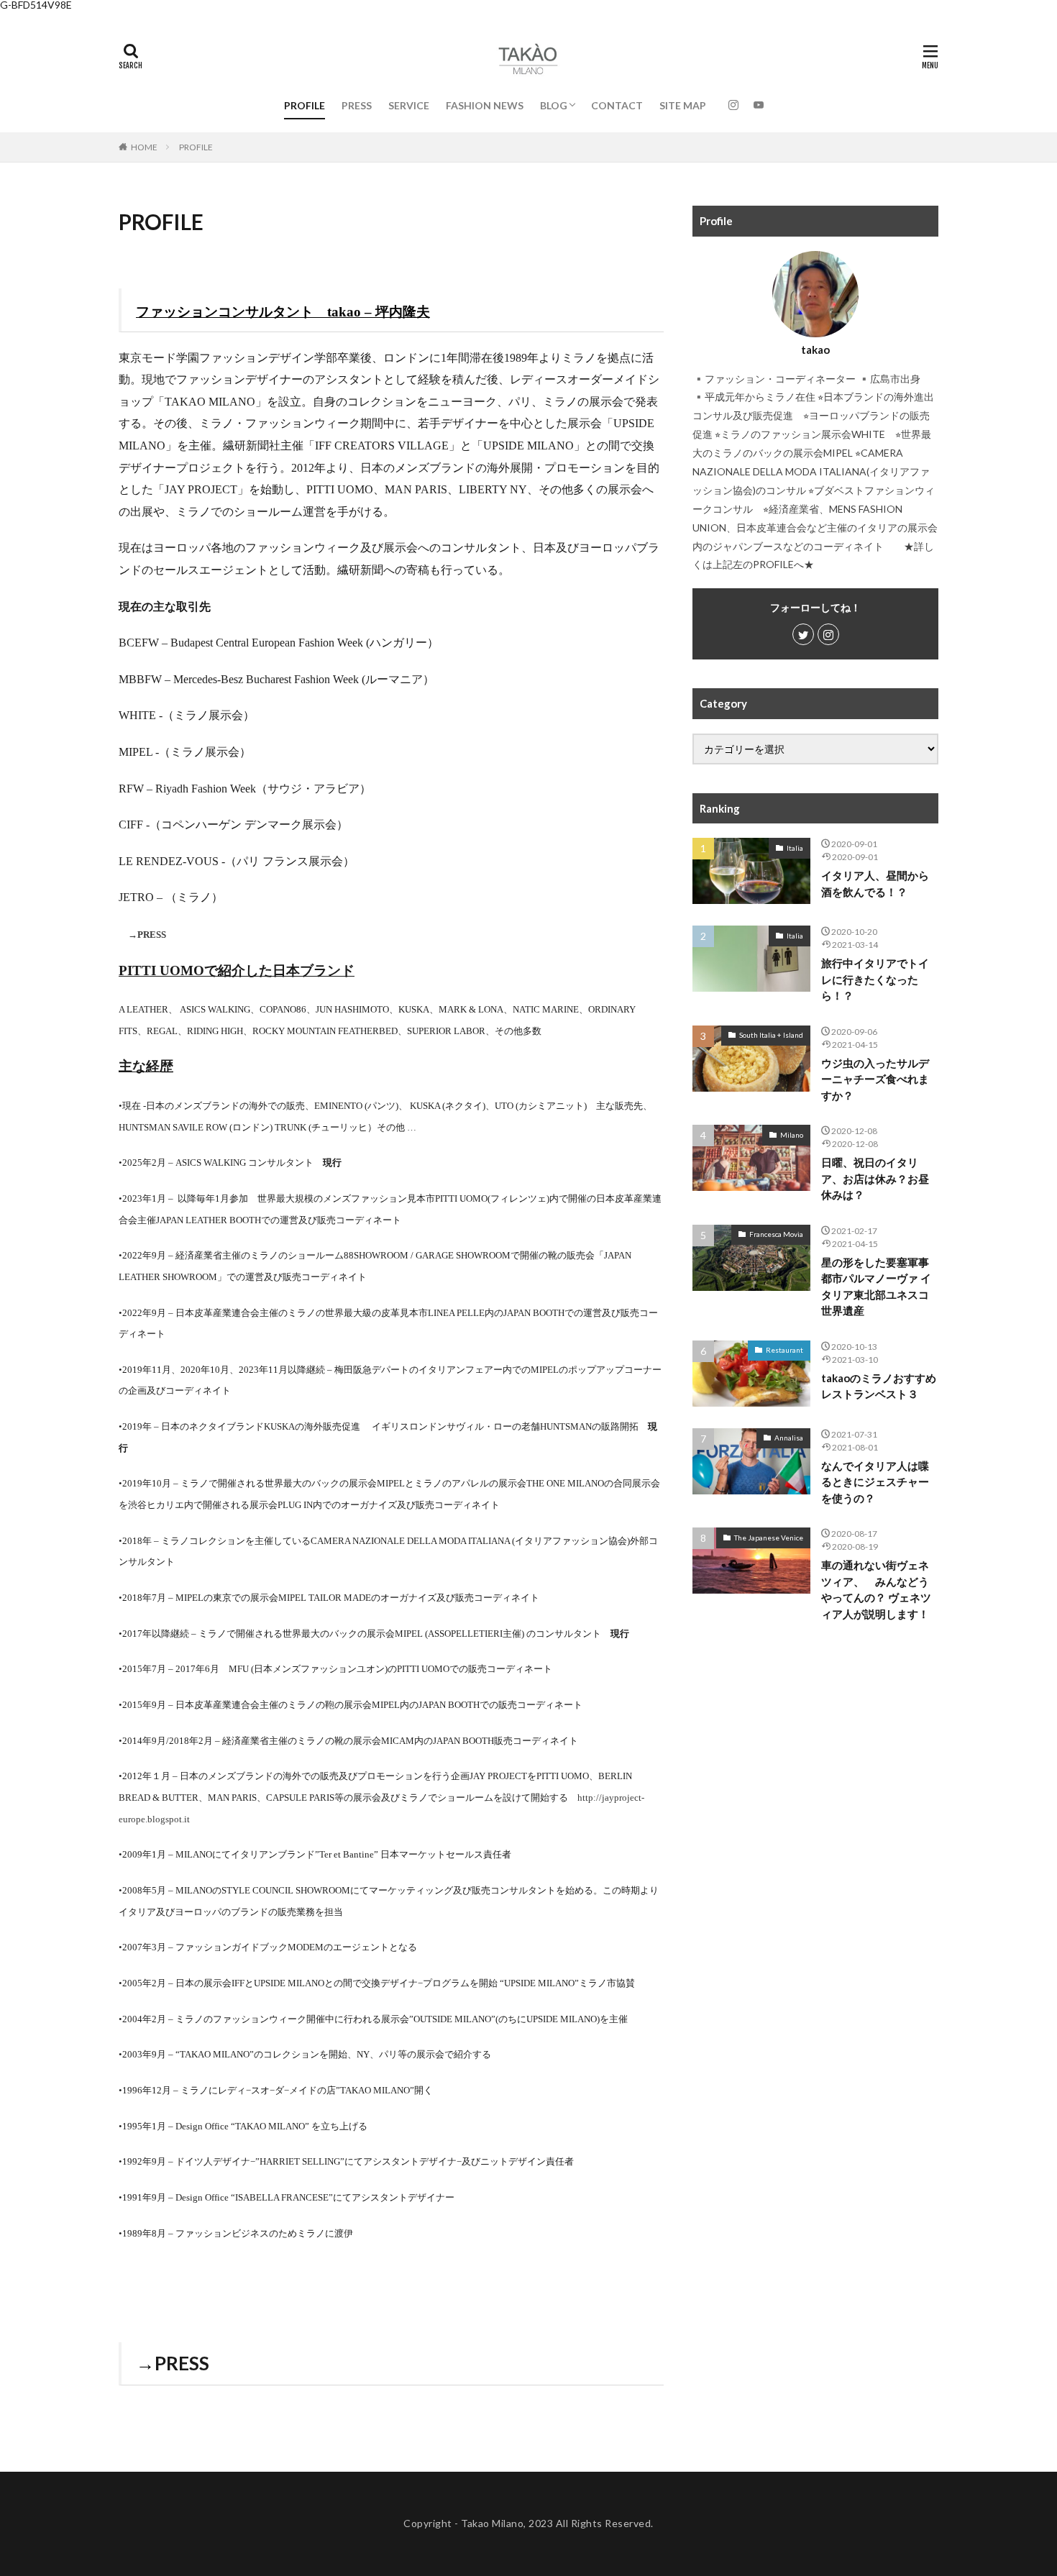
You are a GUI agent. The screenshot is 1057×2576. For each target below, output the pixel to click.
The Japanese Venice (769, 1538)
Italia (795, 848)
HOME (144, 147)
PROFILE (305, 105)
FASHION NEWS (485, 105)
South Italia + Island (771, 1035)
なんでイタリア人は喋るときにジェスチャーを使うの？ (875, 1482)
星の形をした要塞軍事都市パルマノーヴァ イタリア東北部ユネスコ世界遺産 (876, 1287)
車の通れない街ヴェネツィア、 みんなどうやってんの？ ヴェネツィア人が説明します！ (876, 1589)
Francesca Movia (776, 1234)
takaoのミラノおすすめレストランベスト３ (879, 1386)
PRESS (357, 105)
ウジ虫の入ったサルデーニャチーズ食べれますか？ (875, 1079)
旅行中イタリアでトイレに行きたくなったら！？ (875, 979)
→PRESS (147, 935)
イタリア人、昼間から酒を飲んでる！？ (875, 883)
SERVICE (409, 105)
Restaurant (784, 1350)
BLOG (554, 105)
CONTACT (617, 105)
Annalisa (789, 1438)
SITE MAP (683, 105)
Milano (792, 1135)
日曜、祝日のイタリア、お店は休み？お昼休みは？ (875, 1178)
